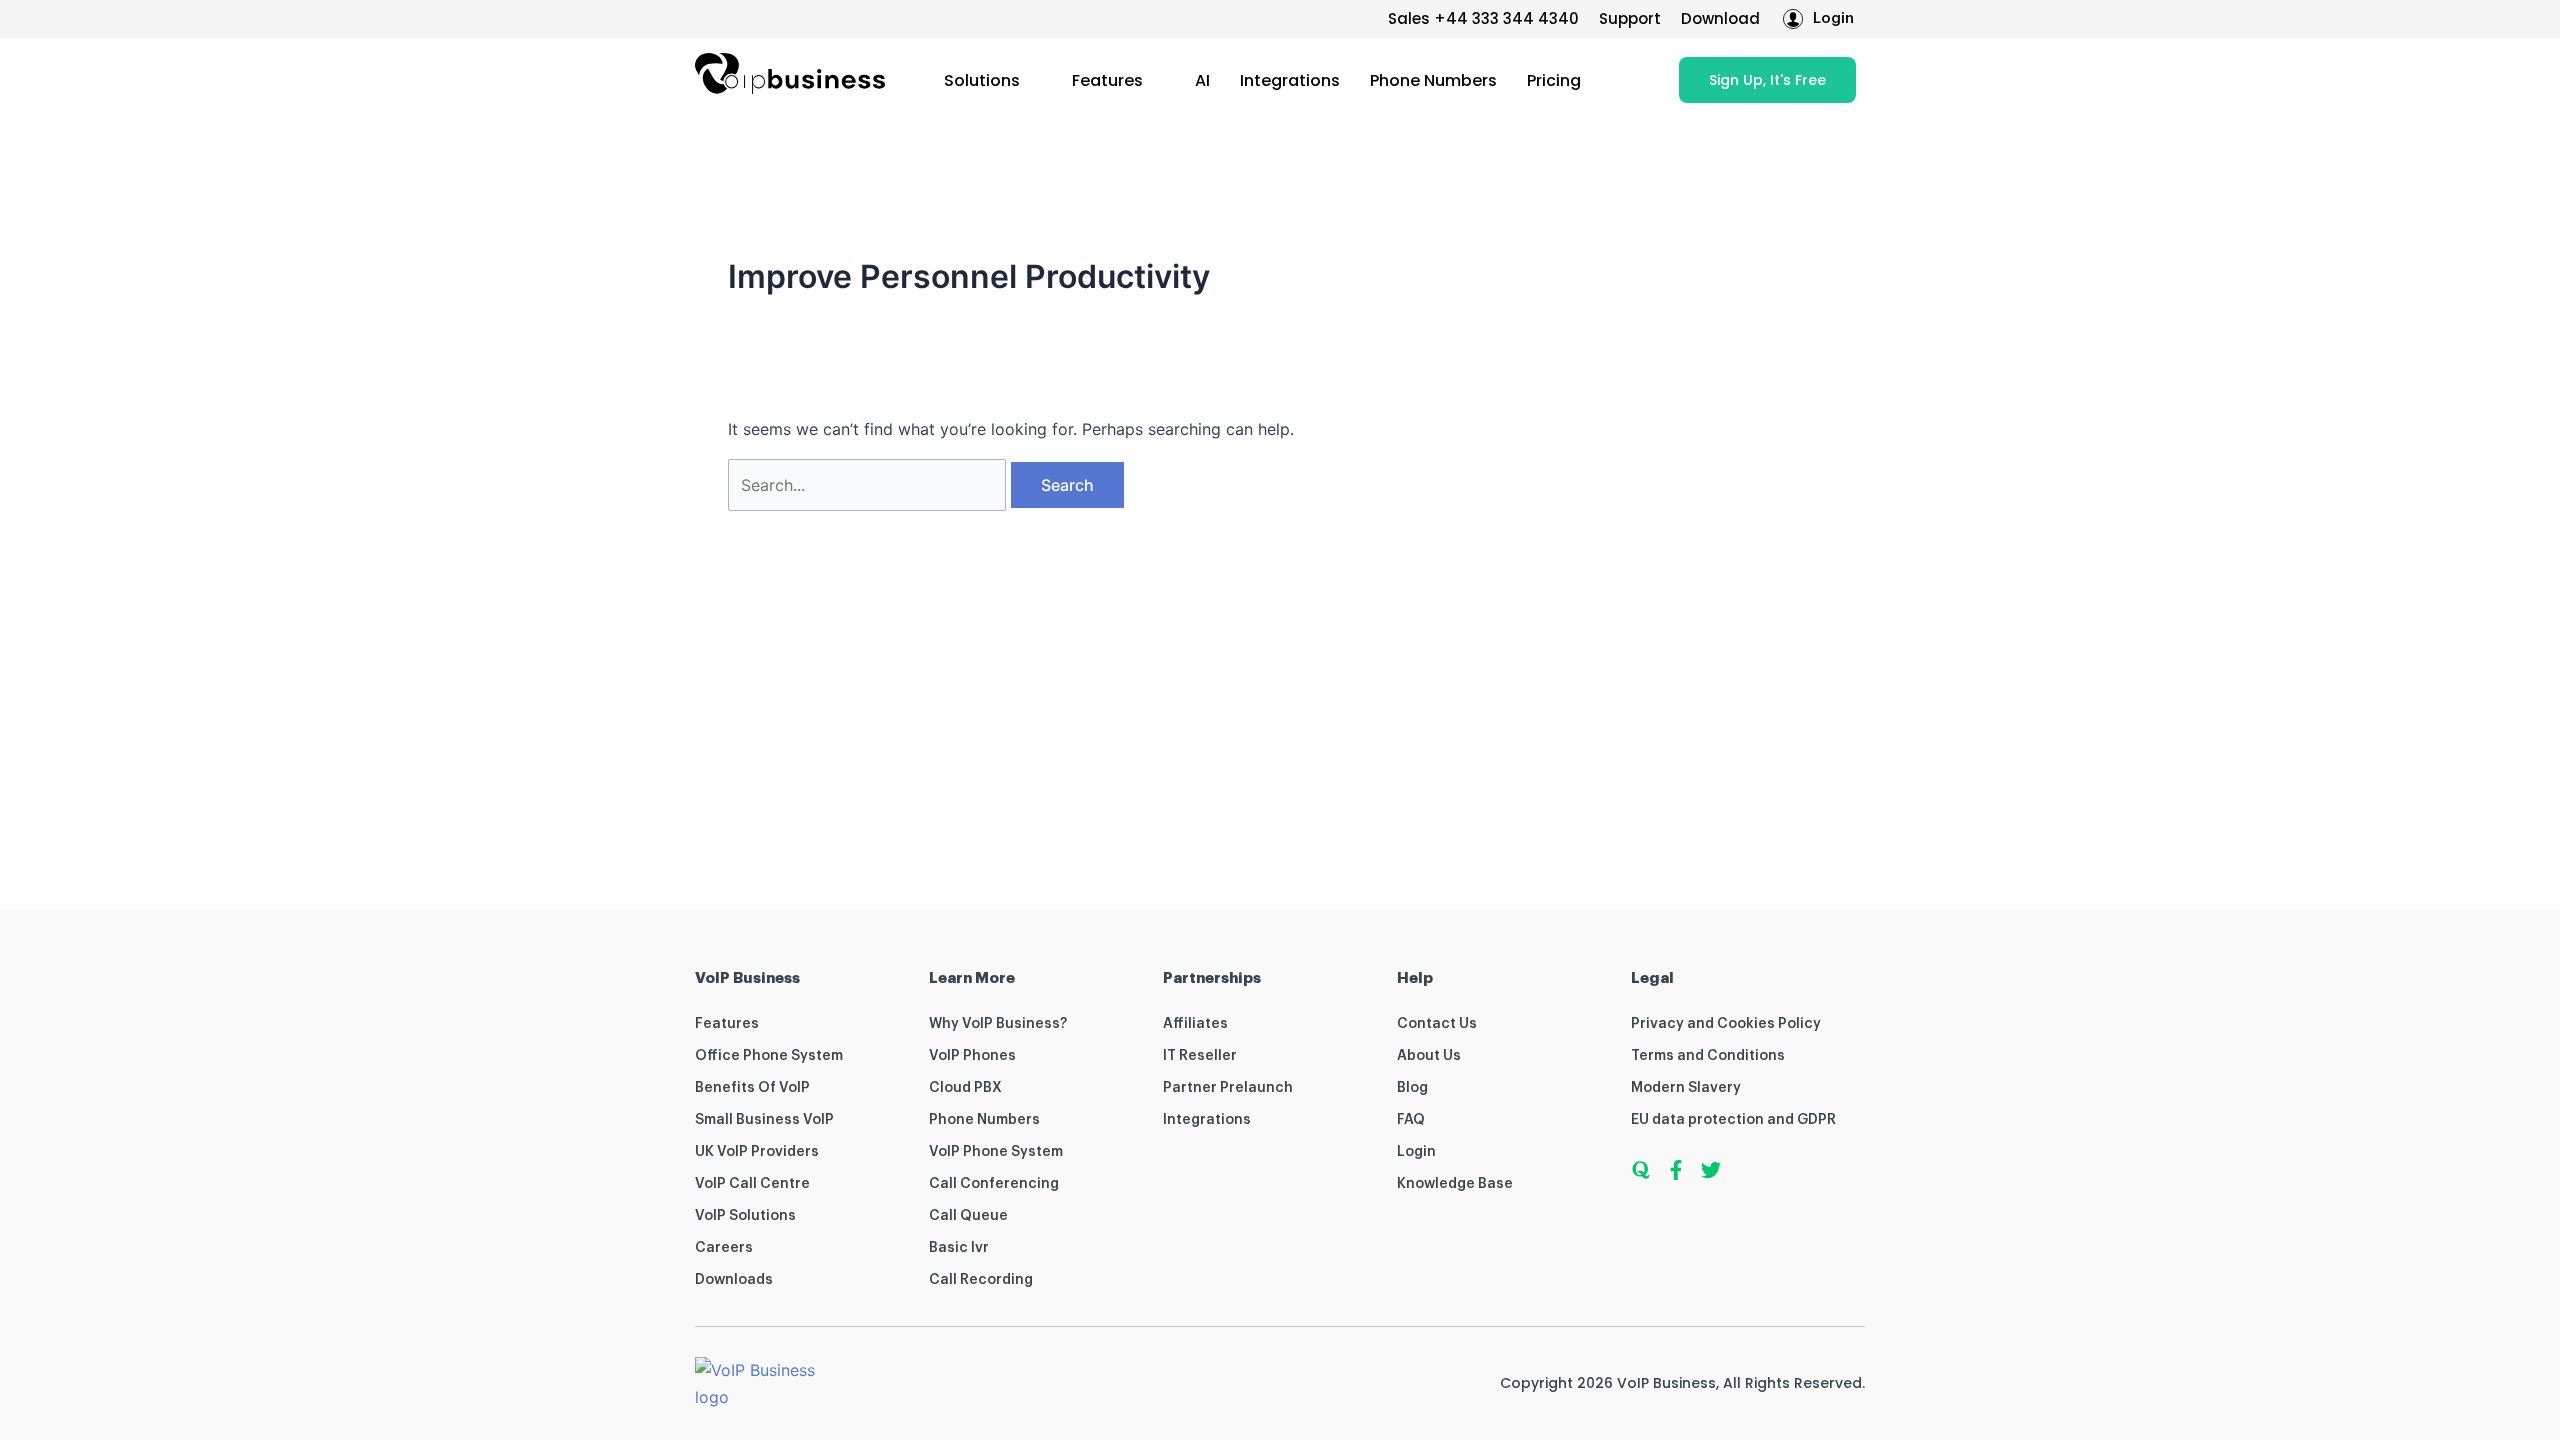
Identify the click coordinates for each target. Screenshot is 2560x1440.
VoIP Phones (972, 1056)
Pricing (1554, 80)
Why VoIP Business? (998, 1024)
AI (1202, 80)
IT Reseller (1200, 1056)
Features (1107, 80)
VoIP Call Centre (752, 1184)
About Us (1429, 1056)
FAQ (1411, 1120)
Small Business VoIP (764, 1120)
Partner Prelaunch (1228, 1088)
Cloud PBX (965, 1088)
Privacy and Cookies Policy (1726, 1024)
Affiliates (1195, 1024)
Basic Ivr (959, 1248)
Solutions (982, 80)
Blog (1412, 1088)
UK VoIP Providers (757, 1152)
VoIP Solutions (745, 1216)
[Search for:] (869, 485)
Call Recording (981, 1280)
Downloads (734, 1280)
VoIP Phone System (996, 1152)
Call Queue (968, 1216)
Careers (724, 1248)
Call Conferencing (994, 1184)
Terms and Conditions (1708, 1056)
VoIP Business (1666, 1383)
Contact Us (1437, 1024)
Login (1416, 1152)
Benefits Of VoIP (752, 1088)
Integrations (1290, 80)
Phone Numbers (1433, 80)
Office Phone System (769, 1056)
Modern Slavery (1686, 1088)
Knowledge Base (1455, 1184)
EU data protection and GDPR (1733, 1120)
